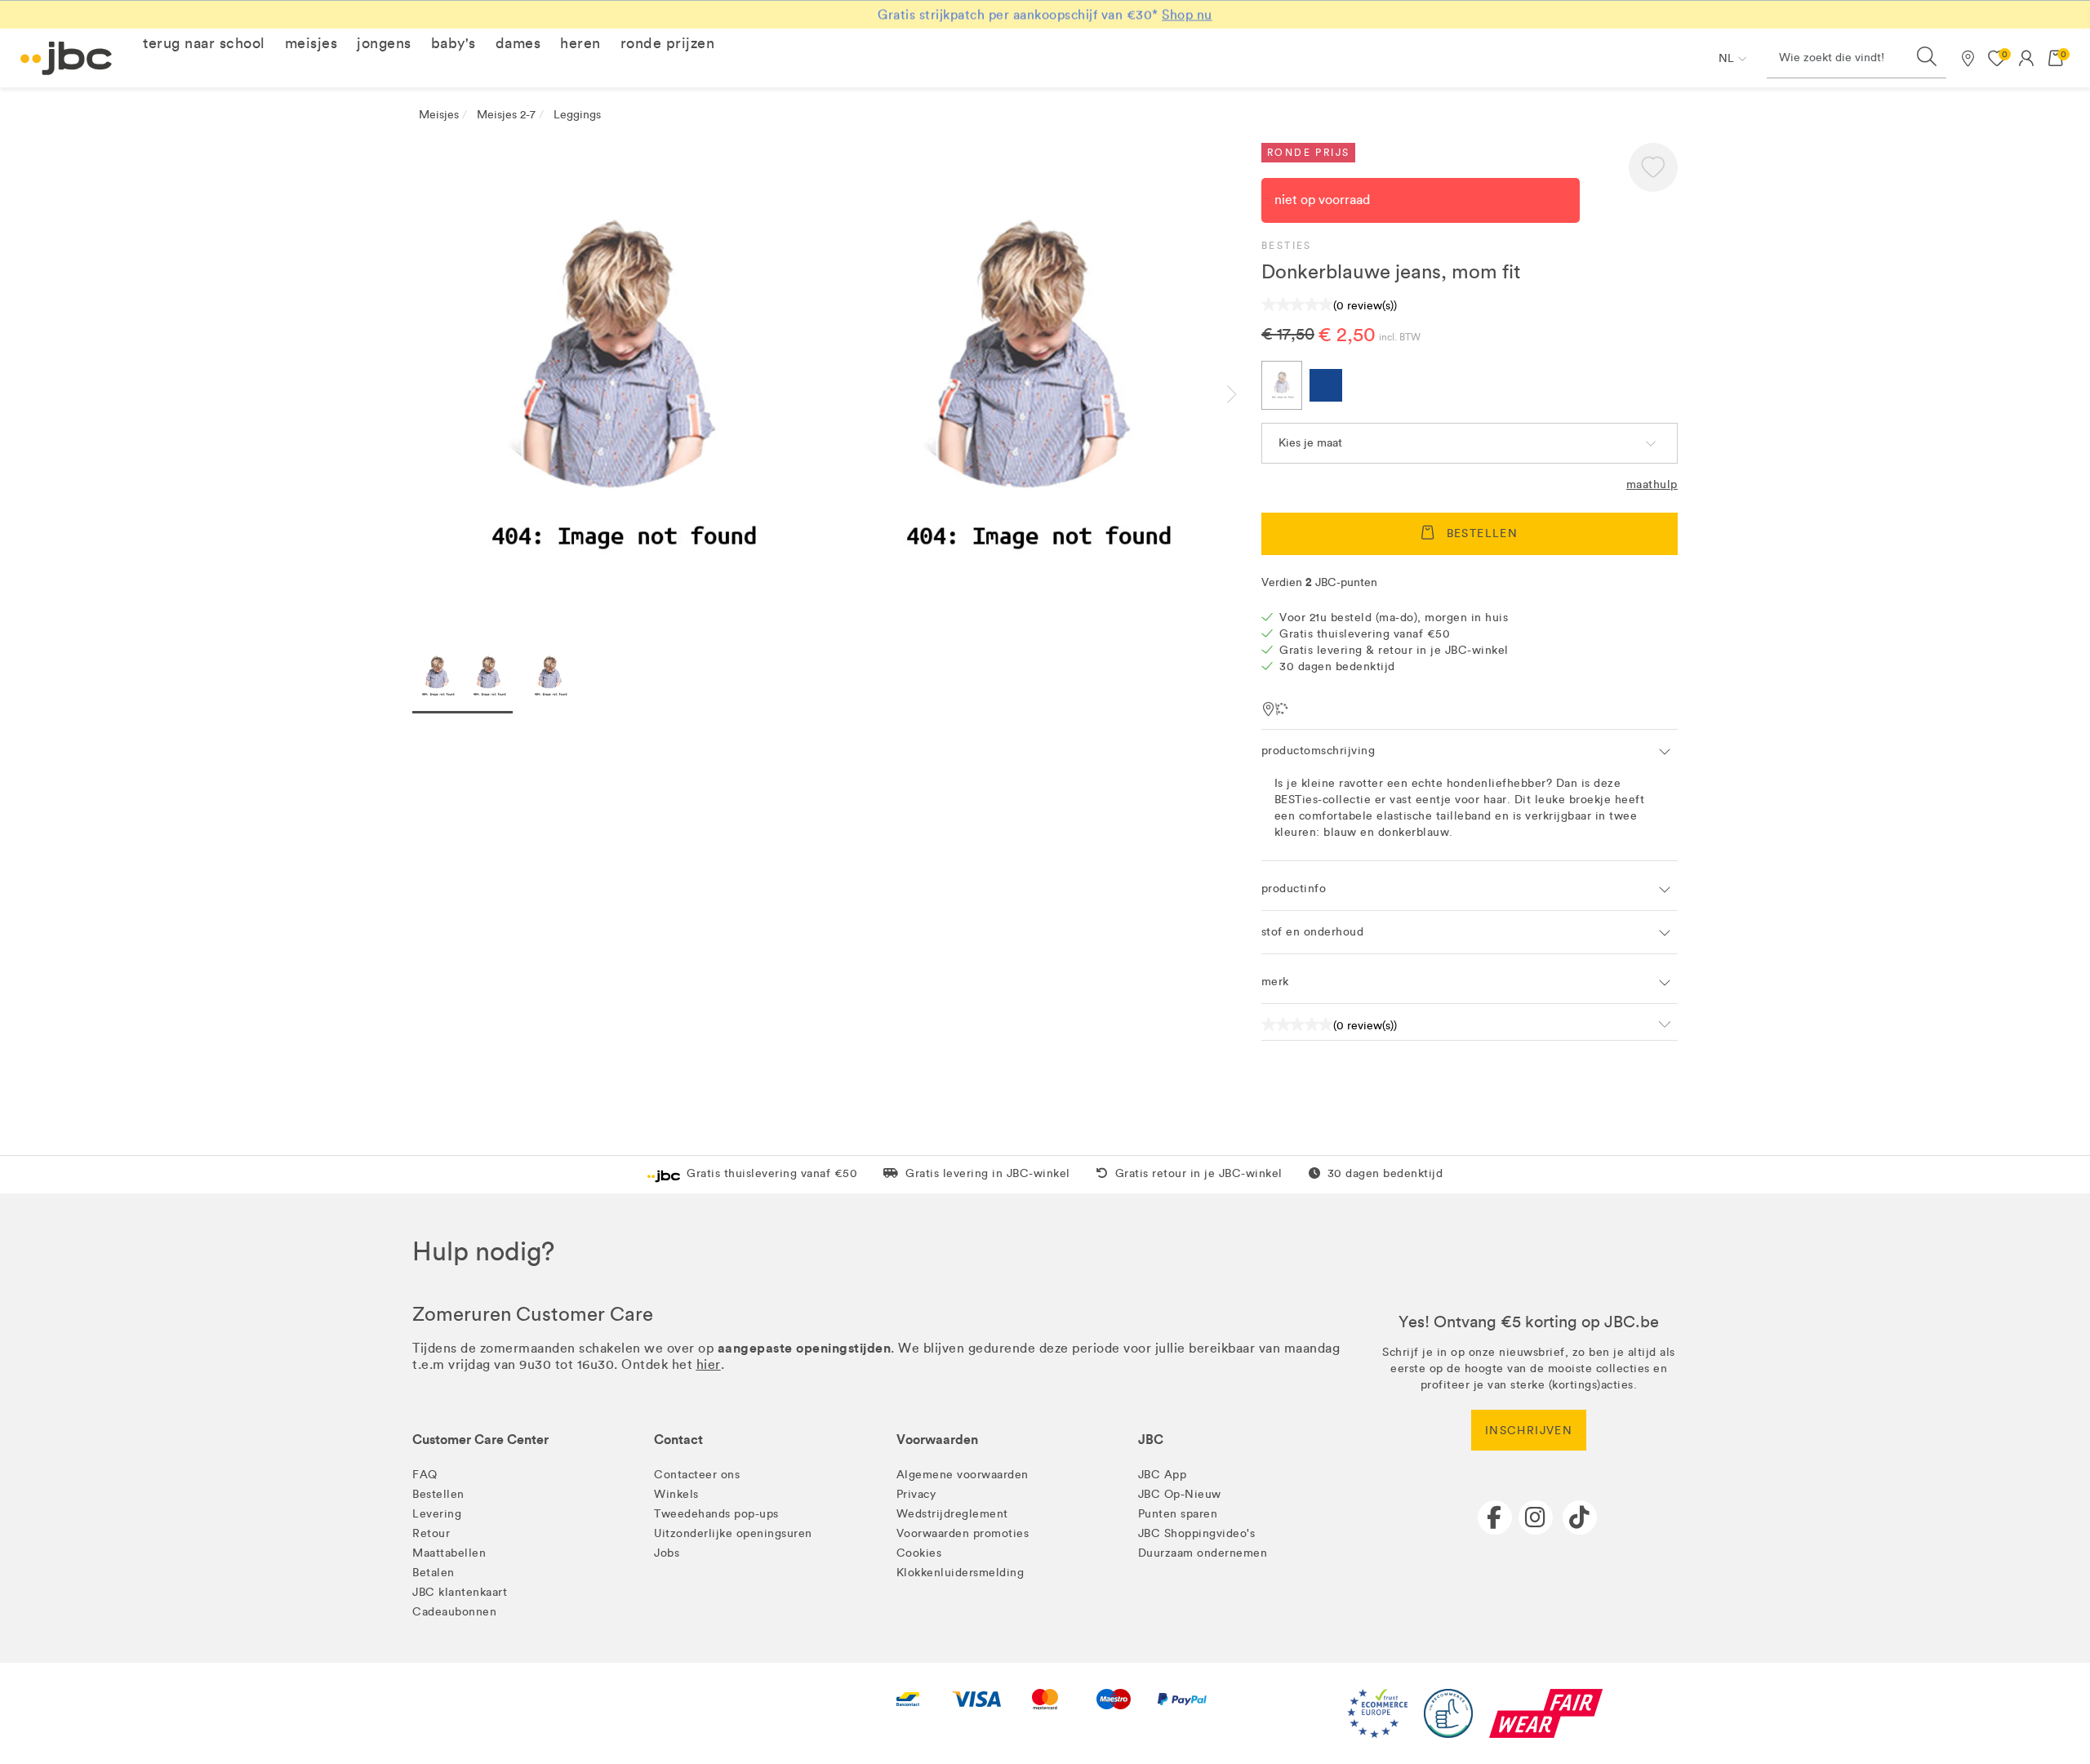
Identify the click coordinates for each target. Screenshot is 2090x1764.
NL (1726, 58)
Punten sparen (1178, 1514)
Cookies (919, 1553)
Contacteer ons (697, 1475)
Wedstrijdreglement (952, 1514)
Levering (437, 1514)
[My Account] (2026, 58)
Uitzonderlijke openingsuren (733, 1533)
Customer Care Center (480, 1440)
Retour (431, 1533)
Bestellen (438, 1494)
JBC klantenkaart (460, 1592)
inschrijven (1529, 1431)
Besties (1287, 246)
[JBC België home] (67, 58)
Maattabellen (449, 1553)
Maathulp (1652, 484)
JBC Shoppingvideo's (1197, 1533)
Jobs (667, 1553)
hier (709, 1364)
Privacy (916, 1494)
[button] (204, 43)
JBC (1151, 1440)
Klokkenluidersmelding (961, 1573)
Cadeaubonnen (454, 1612)
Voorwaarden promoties (963, 1533)
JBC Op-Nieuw (1180, 1494)
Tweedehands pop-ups (716, 1514)
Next (1245, 394)
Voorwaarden (937, 1440)
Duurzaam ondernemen (1203, 1553)
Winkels (676, 1494)
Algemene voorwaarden (963, 1475)
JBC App (1163, 1475)
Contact (678, 1440)
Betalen (434, 1573)
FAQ (425, 1475)
